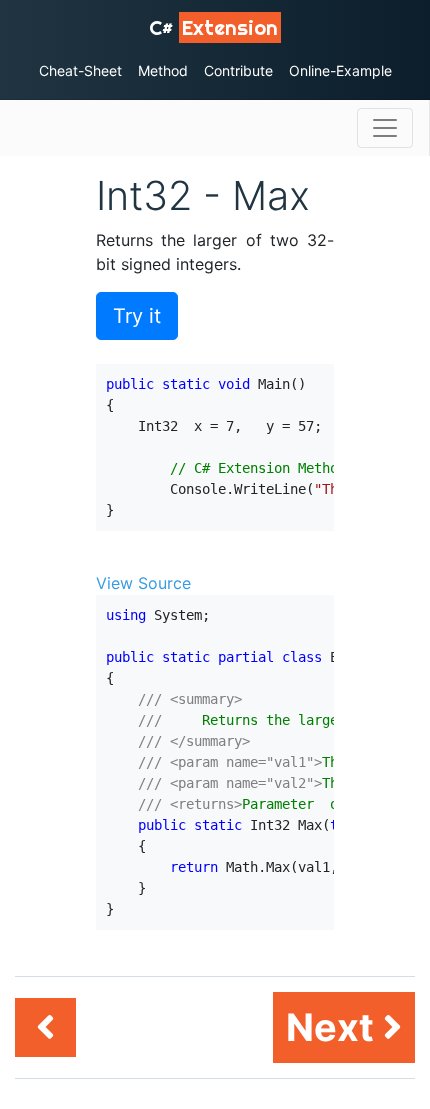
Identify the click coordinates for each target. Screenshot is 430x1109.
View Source (143, 583)
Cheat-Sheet (80, 70)
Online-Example (340, 70)
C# (213, 27)
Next (334, 1027)
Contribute (238, 70)
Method (163, 70)
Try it (137, 316)
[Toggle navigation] (385, 128)
